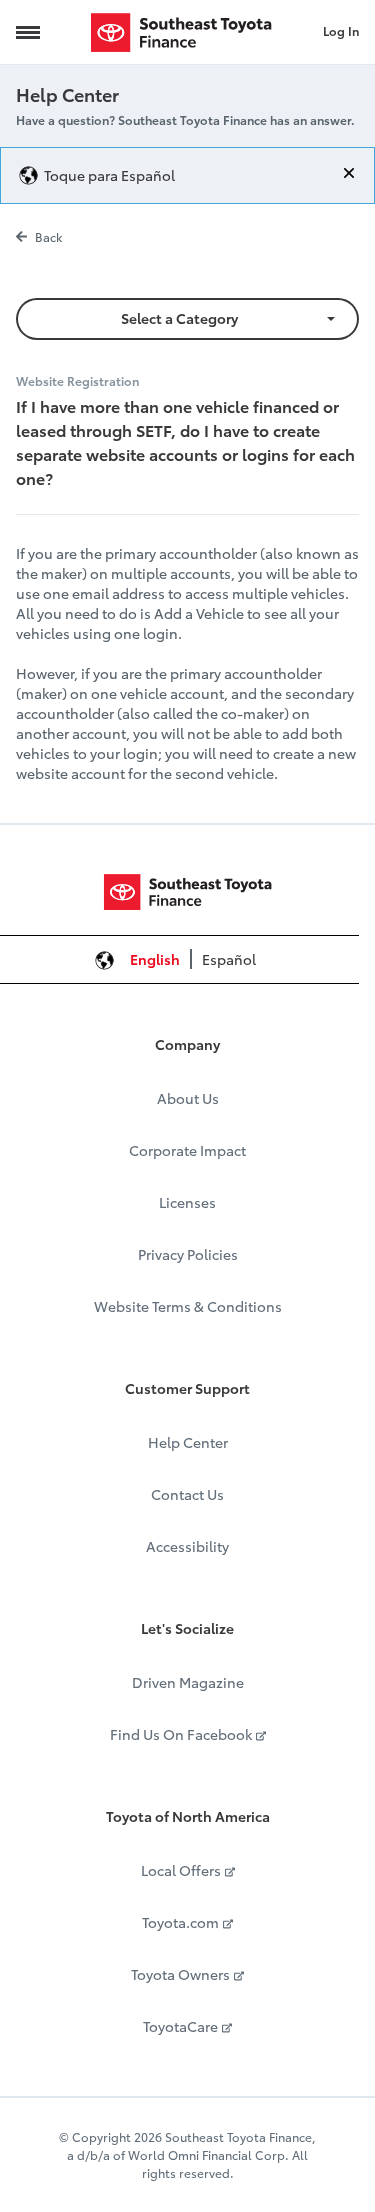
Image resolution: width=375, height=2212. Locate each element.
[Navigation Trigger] (28, 32)
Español (229, 959)
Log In (341, 30)
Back (48, 236)
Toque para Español (109, 175)
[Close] (349, 173)
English (155, 959)
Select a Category (179, 318)
